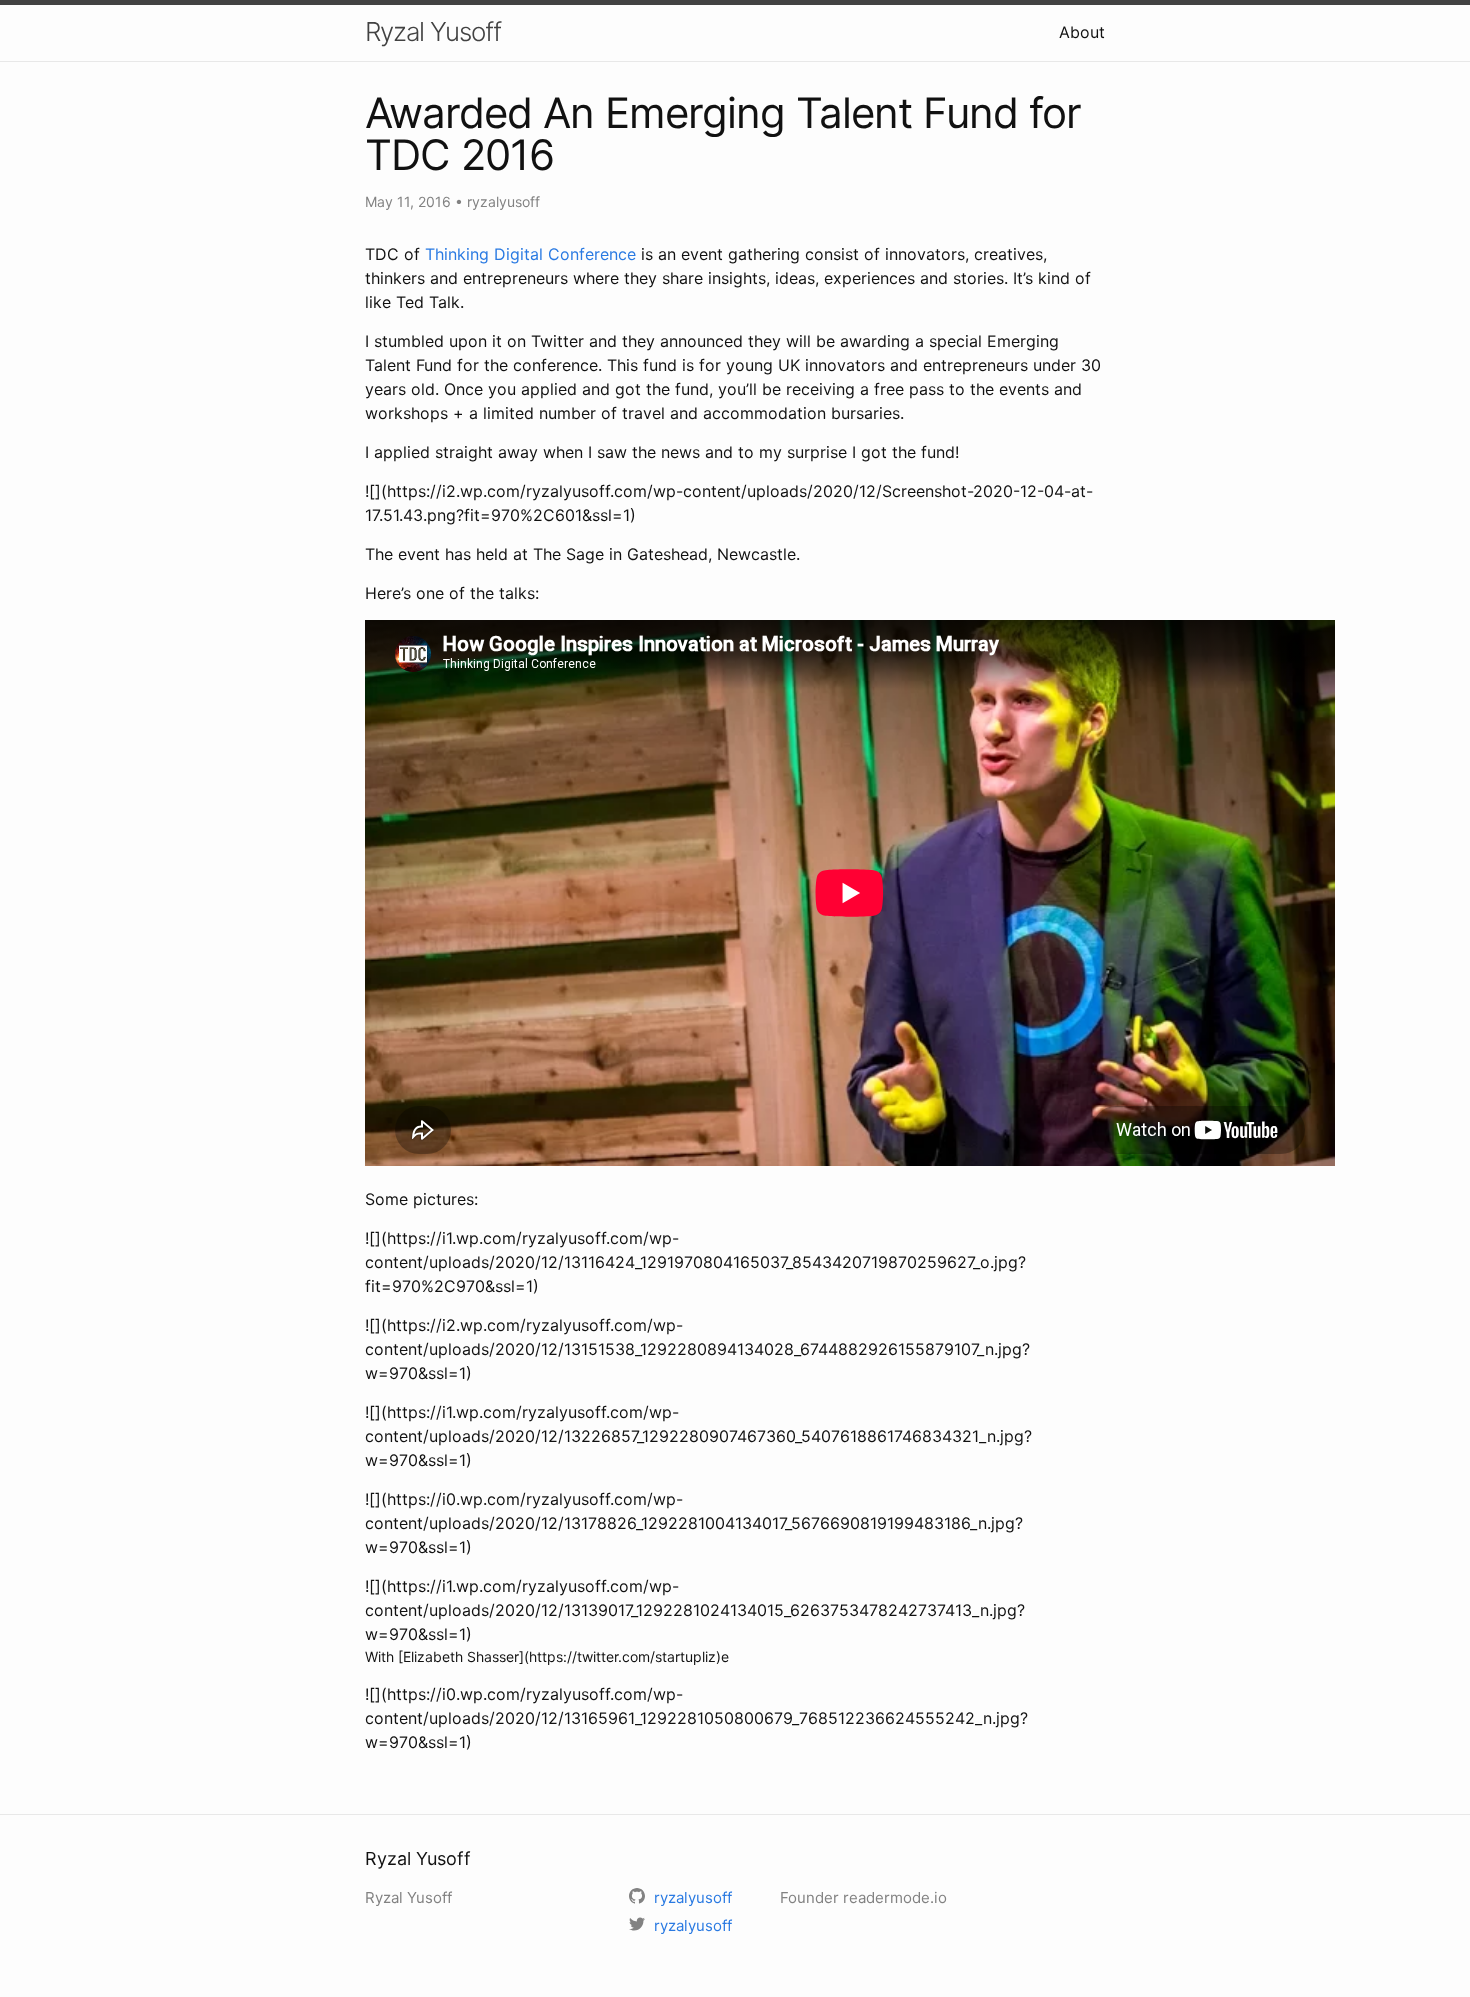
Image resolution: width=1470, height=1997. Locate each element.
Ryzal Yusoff (433, 31)
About (1082, 32)
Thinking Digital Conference (530, 254)
